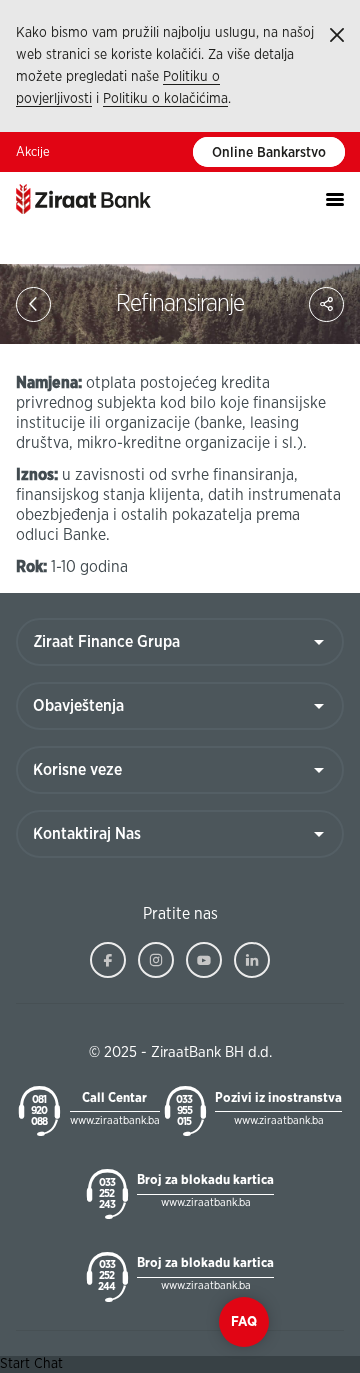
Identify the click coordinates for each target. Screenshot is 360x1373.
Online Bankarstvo (269, 153)
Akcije (33, 152)
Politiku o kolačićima (165, 99)
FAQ (244, 1322)
